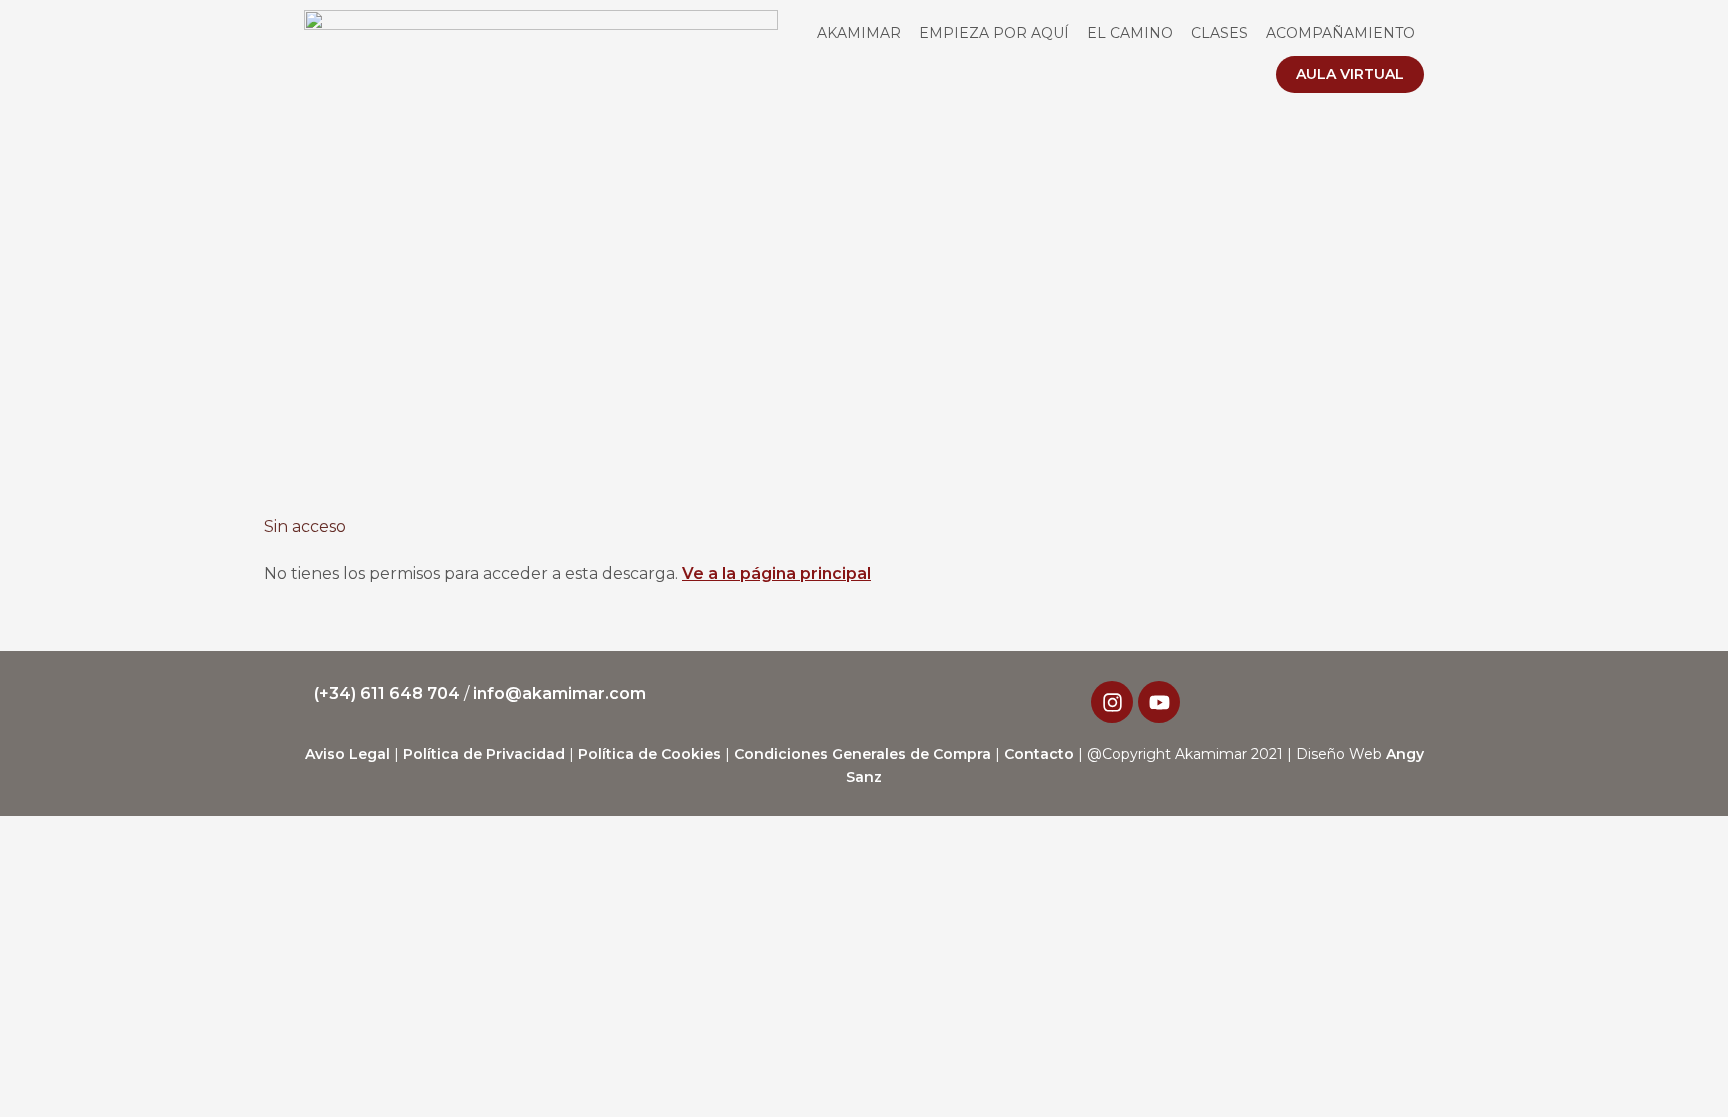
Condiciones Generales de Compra (862, 754)
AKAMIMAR (859, 33)
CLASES (1219, 33)
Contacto (1039, 754)
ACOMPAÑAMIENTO (1340, 33)
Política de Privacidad (484, 754)
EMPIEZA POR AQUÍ (994, 33)
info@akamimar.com (559, 693)
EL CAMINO (1130, 33)
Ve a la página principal (776, 573)
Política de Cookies (649, 754)
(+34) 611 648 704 (389, 693)
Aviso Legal (347, 754)
